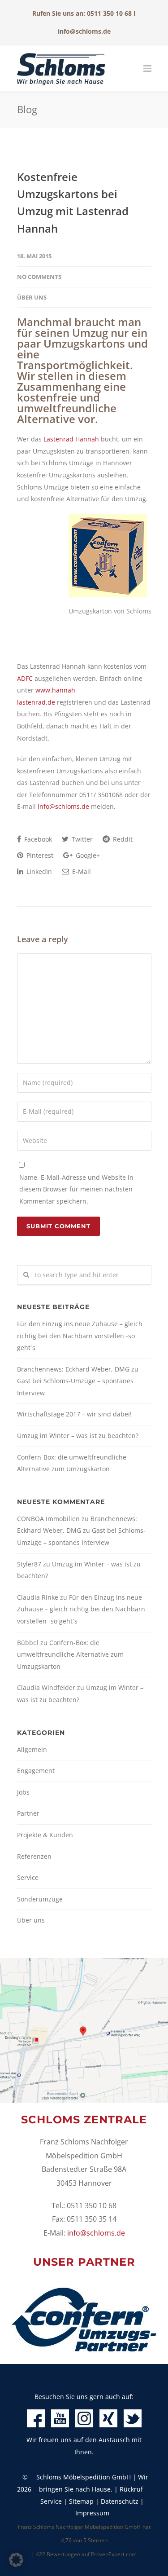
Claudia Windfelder (46, 1687)
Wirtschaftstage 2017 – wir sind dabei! (74, 1414)
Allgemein (32, 1749)
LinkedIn (38, 871)
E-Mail (81, 871)
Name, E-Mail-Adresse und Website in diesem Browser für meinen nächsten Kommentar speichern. (76, 1189)
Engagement (36, 1771)
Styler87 (29, 1564)
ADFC (25, 678)
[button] (16, 2560)
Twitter (81, 839)
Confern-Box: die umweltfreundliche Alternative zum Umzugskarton (72, 1463)
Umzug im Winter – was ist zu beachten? (78, 1436)
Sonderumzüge (40, 1899)
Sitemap (81, 2501)
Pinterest (39, 855)
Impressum (92, 2513)
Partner (28, 1813)
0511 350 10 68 (109, 13)
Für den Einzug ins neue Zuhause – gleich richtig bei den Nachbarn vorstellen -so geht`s (80, 1336)
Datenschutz (120, 2501)
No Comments (39, 277)
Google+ (87, 855)
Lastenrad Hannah (71, 439)
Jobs (23, 1792)
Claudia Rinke (38, 1597)
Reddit (122, 839)
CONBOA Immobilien (48, 1519)
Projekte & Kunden (45, 1835)
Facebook (37, 839)
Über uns (32, 297)
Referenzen (34, 1856)
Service (28, 1877)
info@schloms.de (84, 31)
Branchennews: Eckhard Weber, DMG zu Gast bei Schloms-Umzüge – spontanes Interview (78, 1381)
